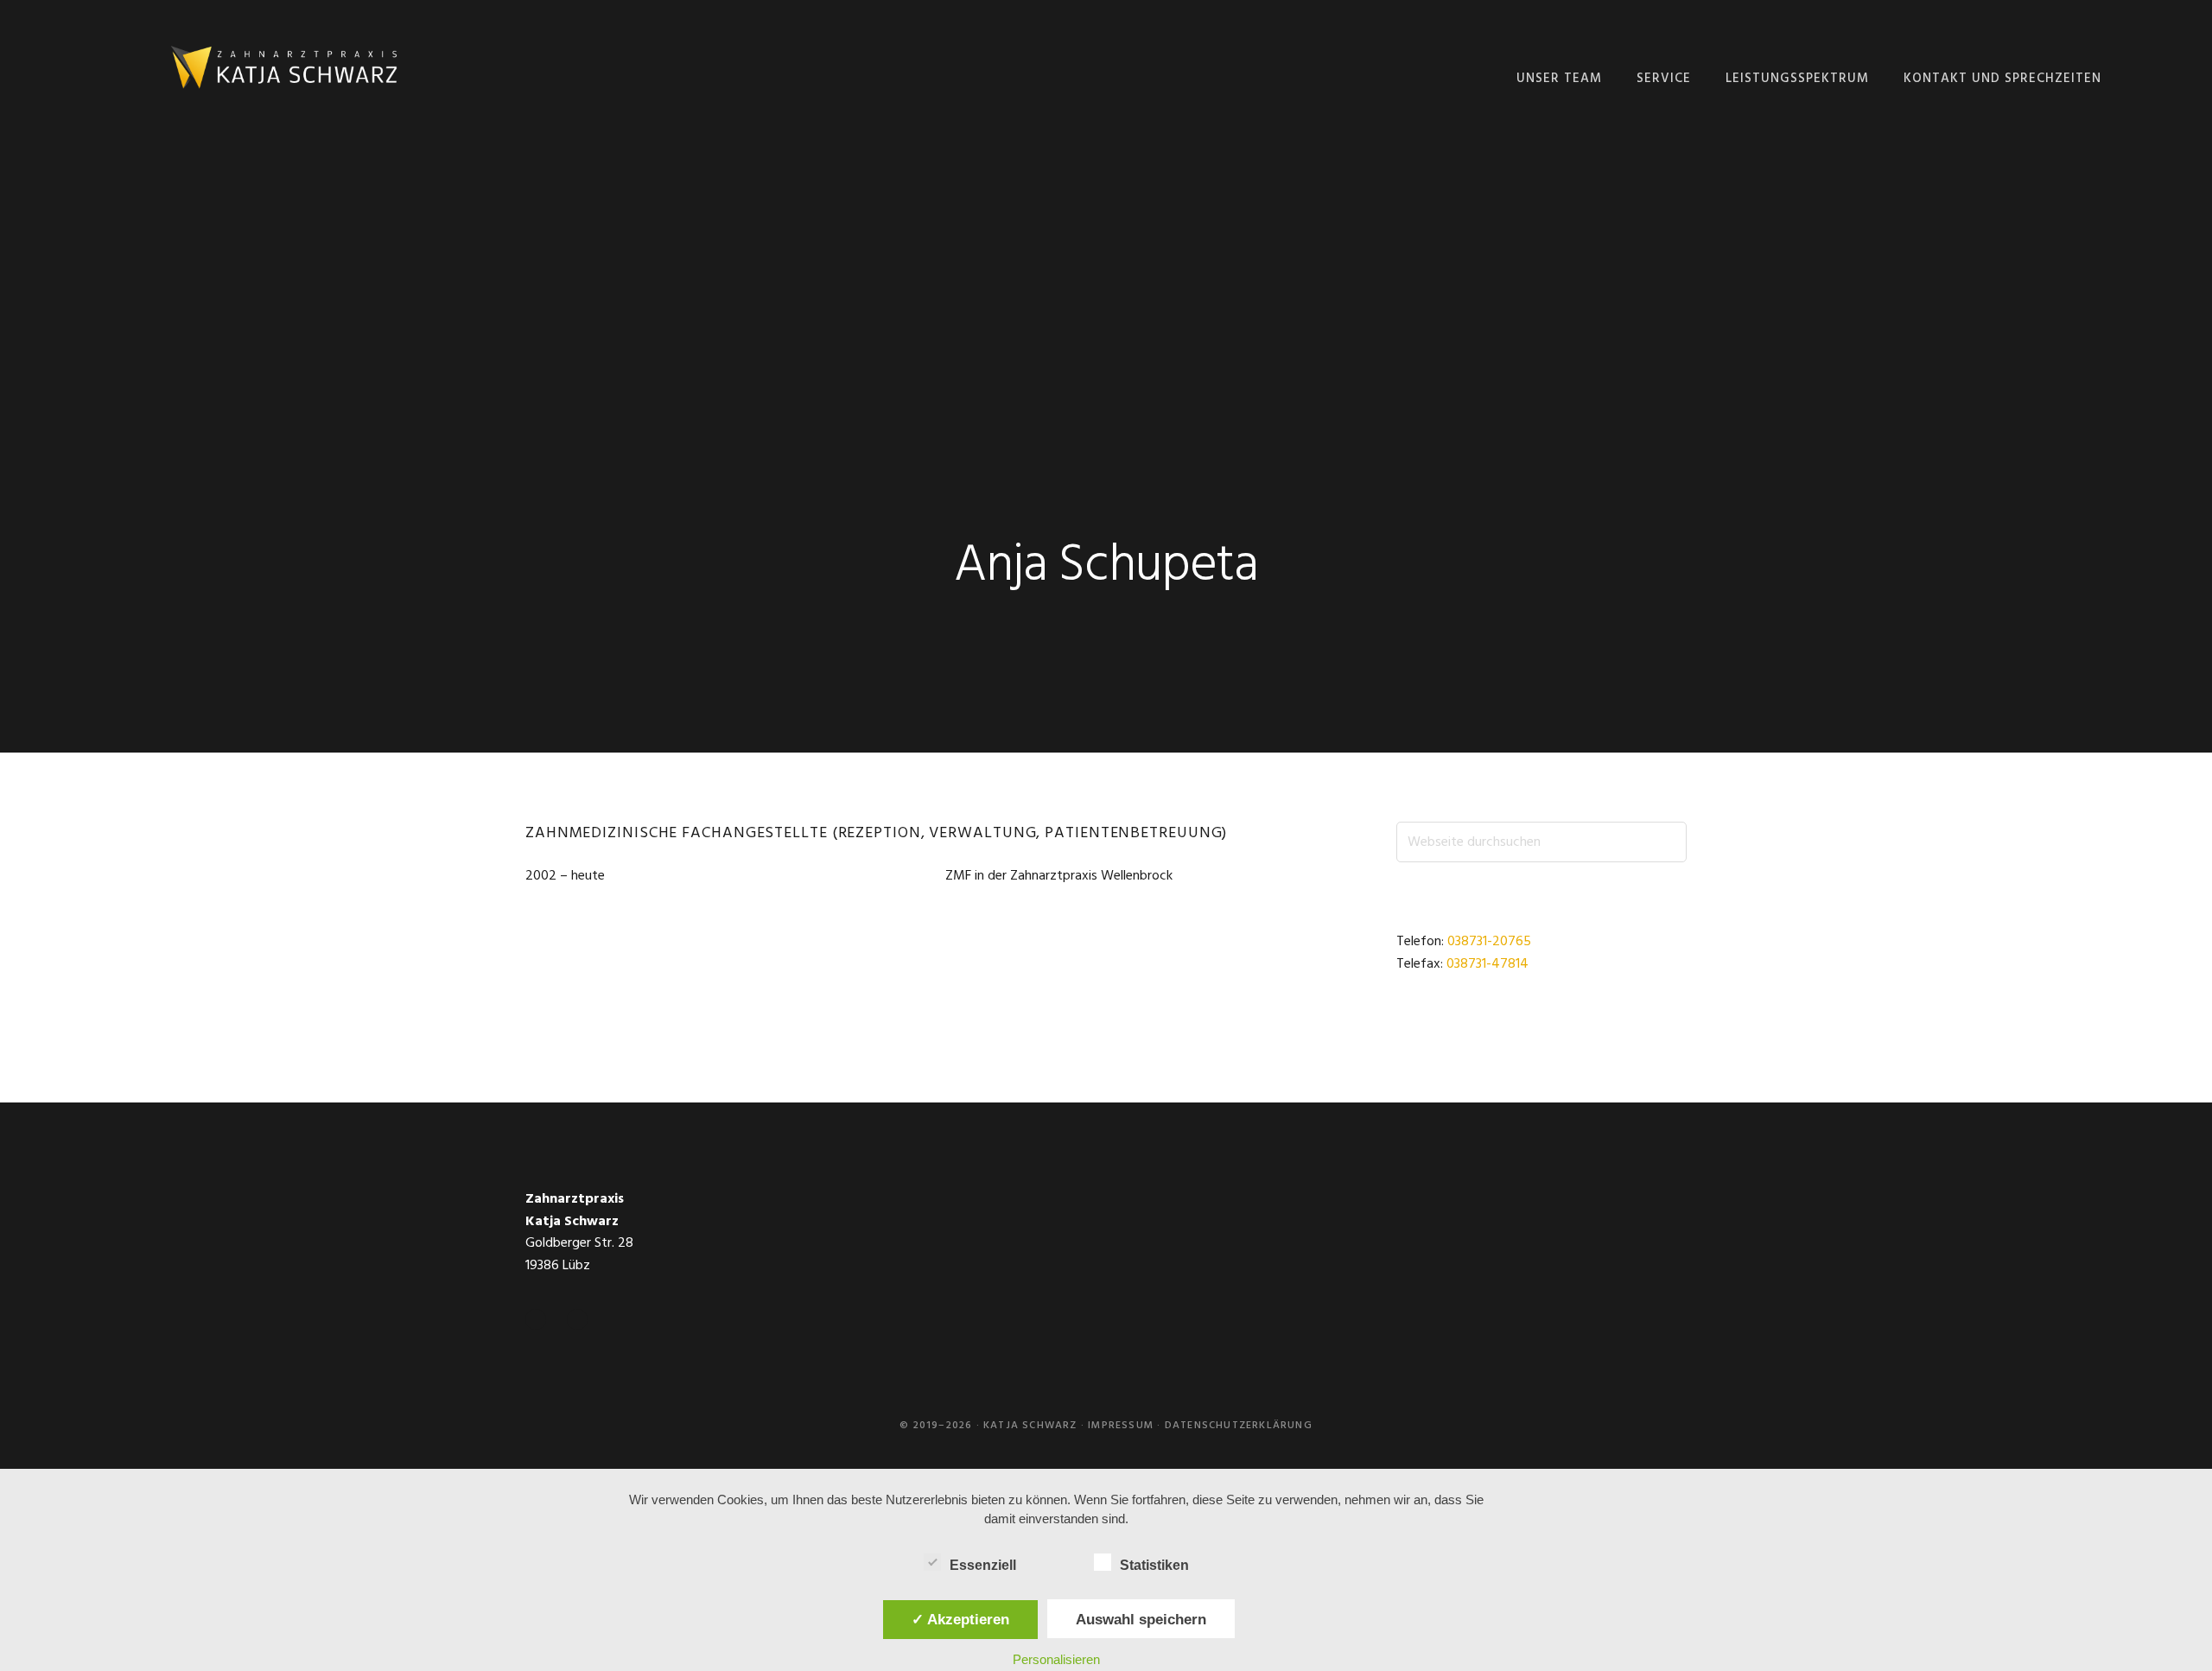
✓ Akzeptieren (960, 1619)
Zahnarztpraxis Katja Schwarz (283, 69)
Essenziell (983, 1565)
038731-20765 (1489, 942)
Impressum (1121, 1426)
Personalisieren (1056, 1659)
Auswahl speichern (1141, 1619)
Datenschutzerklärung (1239, 1426)
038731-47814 (1487, 964)
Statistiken (1154, 1565)
